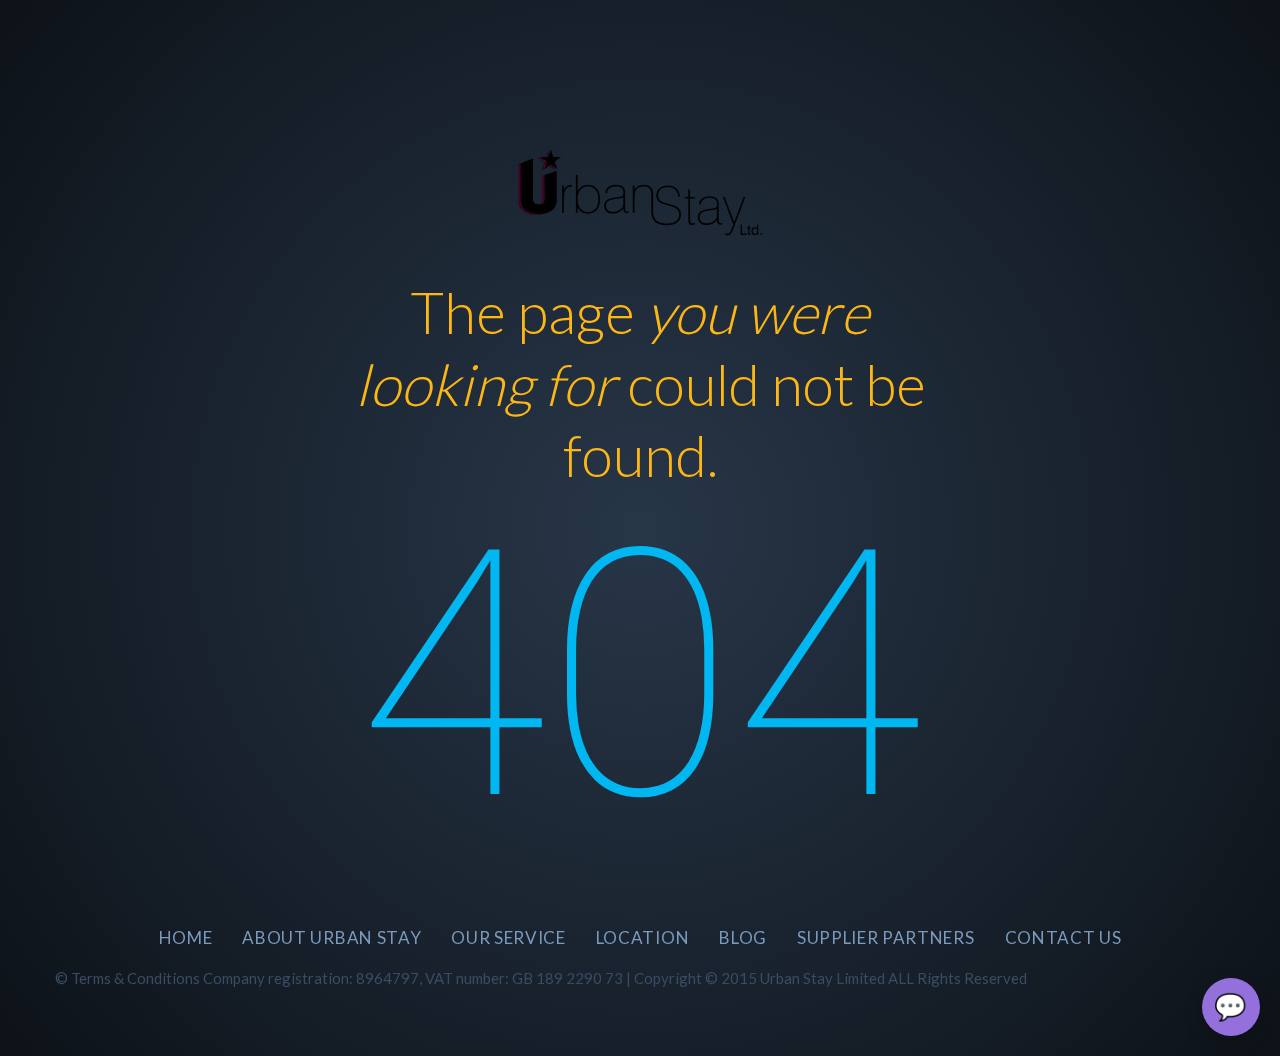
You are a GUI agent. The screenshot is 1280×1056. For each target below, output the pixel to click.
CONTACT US (1063, 937)
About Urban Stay (331, 937)
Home (186, 937)
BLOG (743, 937)
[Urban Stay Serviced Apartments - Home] (640, 187)
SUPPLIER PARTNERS (886, 937)
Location (642, 937)
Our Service (508, 937)
